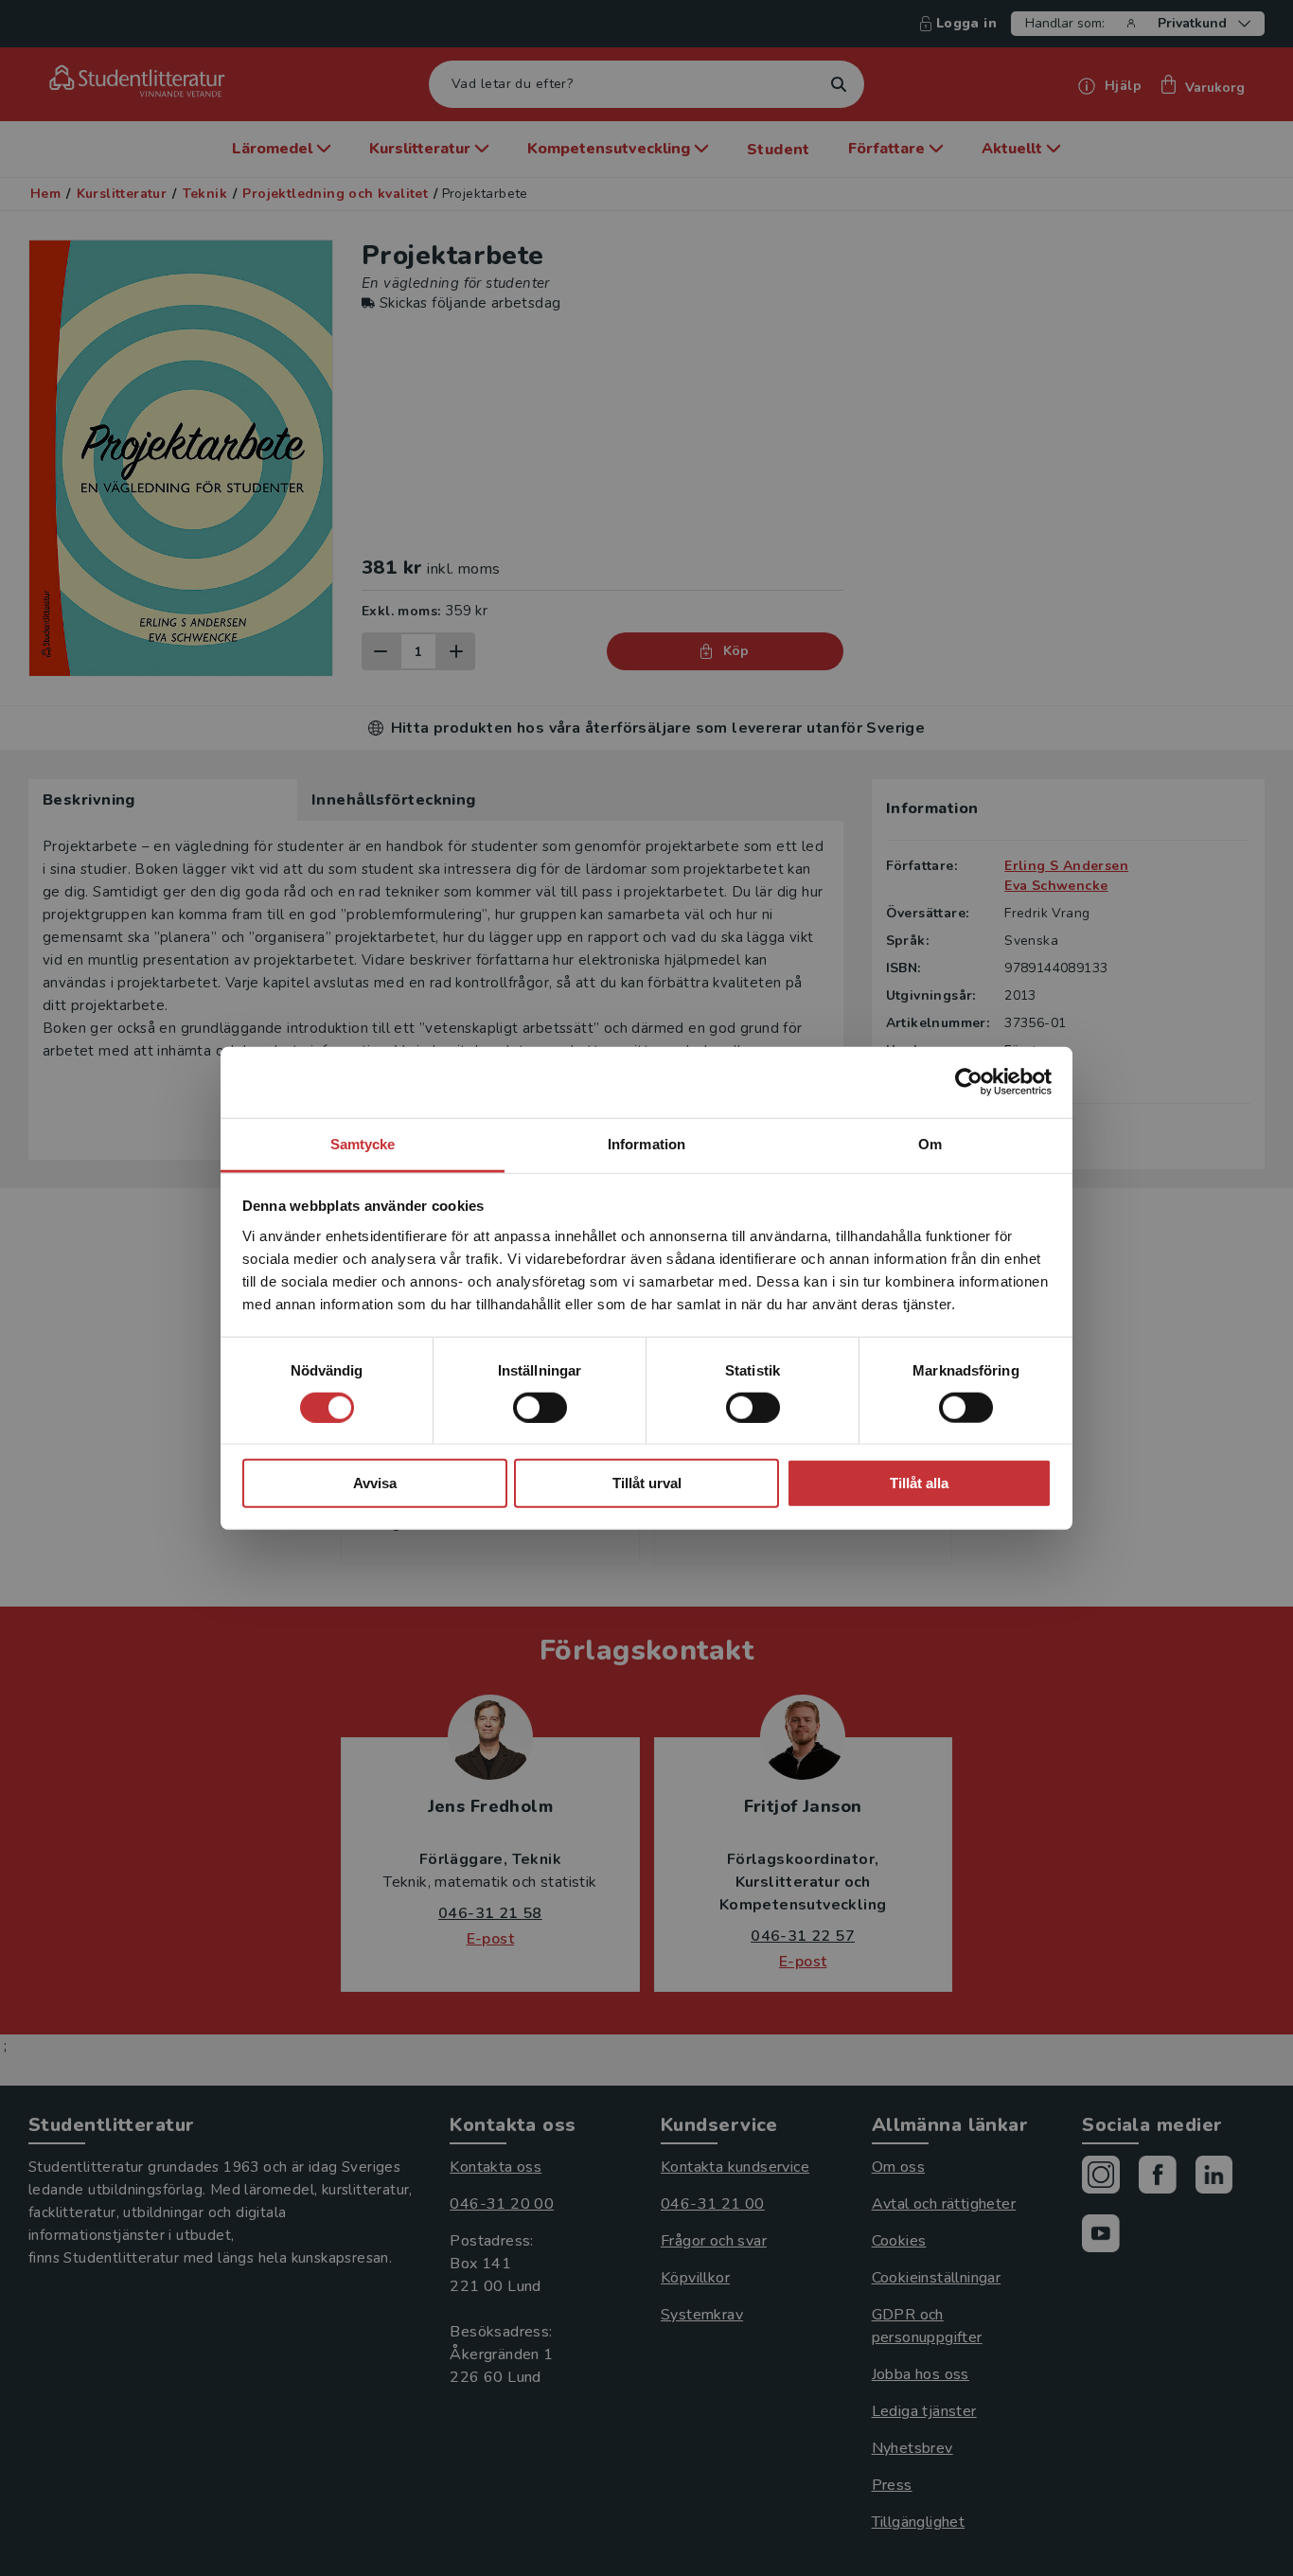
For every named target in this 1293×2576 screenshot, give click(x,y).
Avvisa (375, 1483)
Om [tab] (930, 1143)
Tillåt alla (919, 1483)
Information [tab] (646, 1143)
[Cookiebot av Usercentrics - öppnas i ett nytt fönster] (969, 1082)
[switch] (540, 1408)
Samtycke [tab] (363, 1143)
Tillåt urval (647, 1483)
